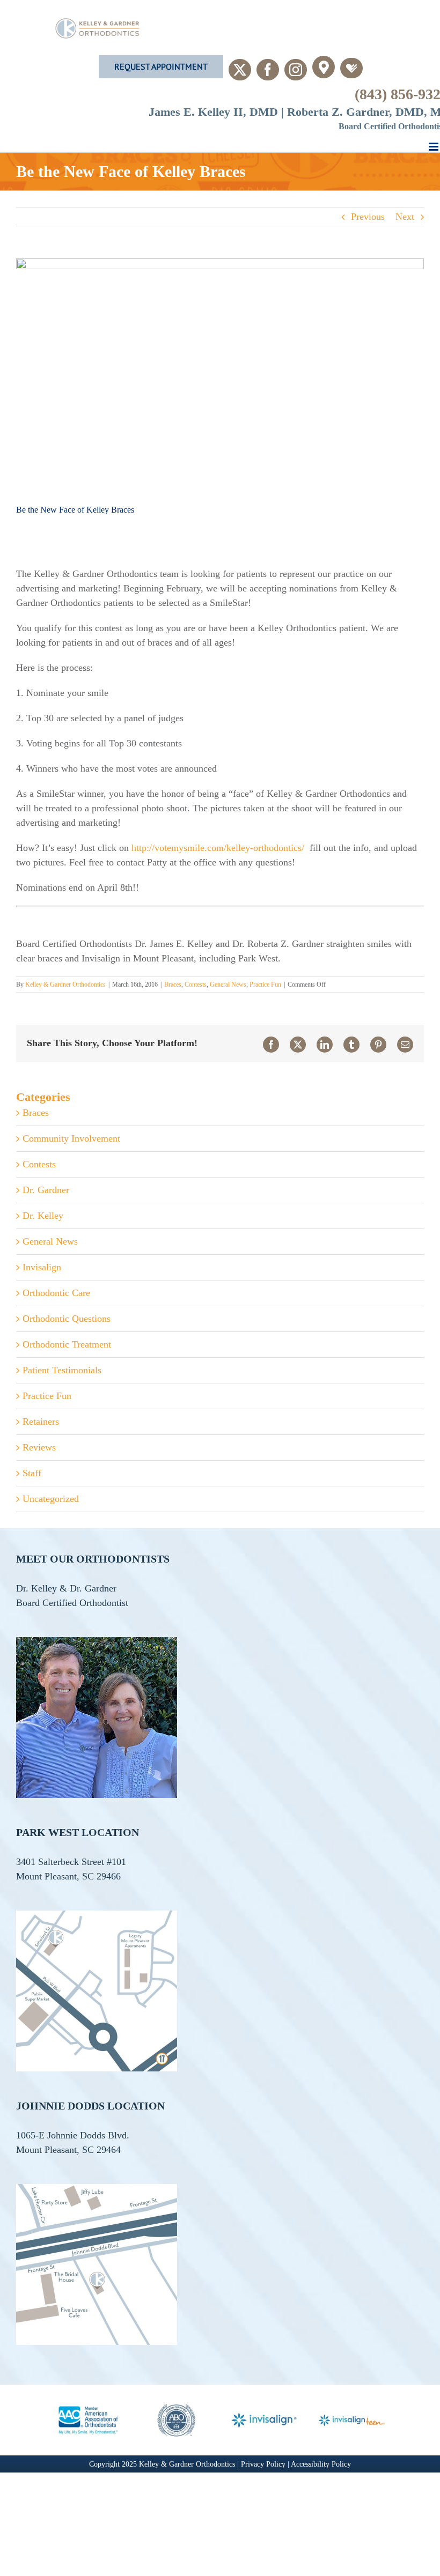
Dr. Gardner (46, 1190)
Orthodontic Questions (67, 1319)
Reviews (39, 1447)
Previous (368, 217)
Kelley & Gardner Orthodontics (65, 984)
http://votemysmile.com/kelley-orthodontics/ (218, 848)
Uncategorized (51, 1499)
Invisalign (42, 1267)
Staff (32, 1473)
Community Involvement (71, 1138)
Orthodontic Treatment (67, 1344)
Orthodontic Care (56, 1293)
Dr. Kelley (43, 1216)
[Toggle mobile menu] (434, 147)
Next (405, 217)
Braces (173, 984)
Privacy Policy (264, 2464)
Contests (196, 984)
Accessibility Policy (321, 2464)
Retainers (41, 1422)
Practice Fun (265, 984)
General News (228, 984)
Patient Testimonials (62, 1370)
